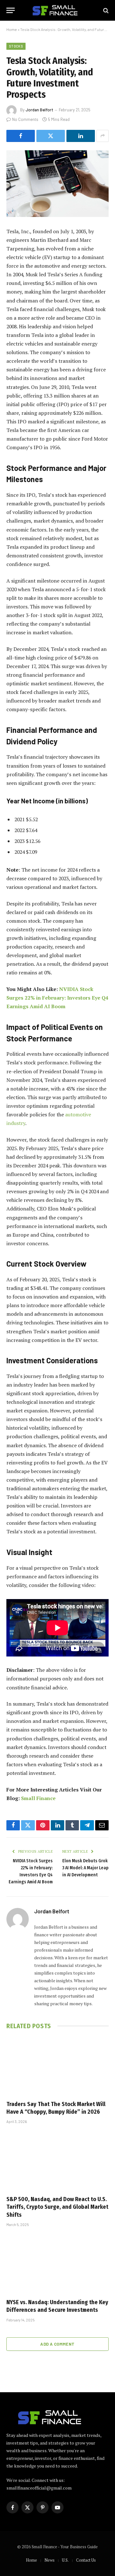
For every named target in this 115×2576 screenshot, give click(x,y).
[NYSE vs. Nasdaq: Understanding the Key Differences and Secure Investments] (57, 2265)
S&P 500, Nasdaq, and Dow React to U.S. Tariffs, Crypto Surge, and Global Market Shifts (57, 2207)
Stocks (16, 46)
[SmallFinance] (61, 10)
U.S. (65, 2560)
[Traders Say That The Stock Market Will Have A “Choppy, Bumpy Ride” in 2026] (57, 2066)
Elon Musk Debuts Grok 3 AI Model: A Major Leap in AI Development (85, 1868)
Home (12, 29)
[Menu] (11, 10)
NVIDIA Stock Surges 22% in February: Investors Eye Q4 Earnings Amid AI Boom (57, 998)
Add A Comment (57, 2344)
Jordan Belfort (39, 110)
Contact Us (86, 2560)
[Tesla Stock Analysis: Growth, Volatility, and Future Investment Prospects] (57, 184)
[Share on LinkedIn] (81, 136)
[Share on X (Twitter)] (51, 136)
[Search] (105, 10)
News (50, 2560)
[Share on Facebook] (21, 136)
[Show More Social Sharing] (103, 136)
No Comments (25, 119)
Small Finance (38, 1798)
